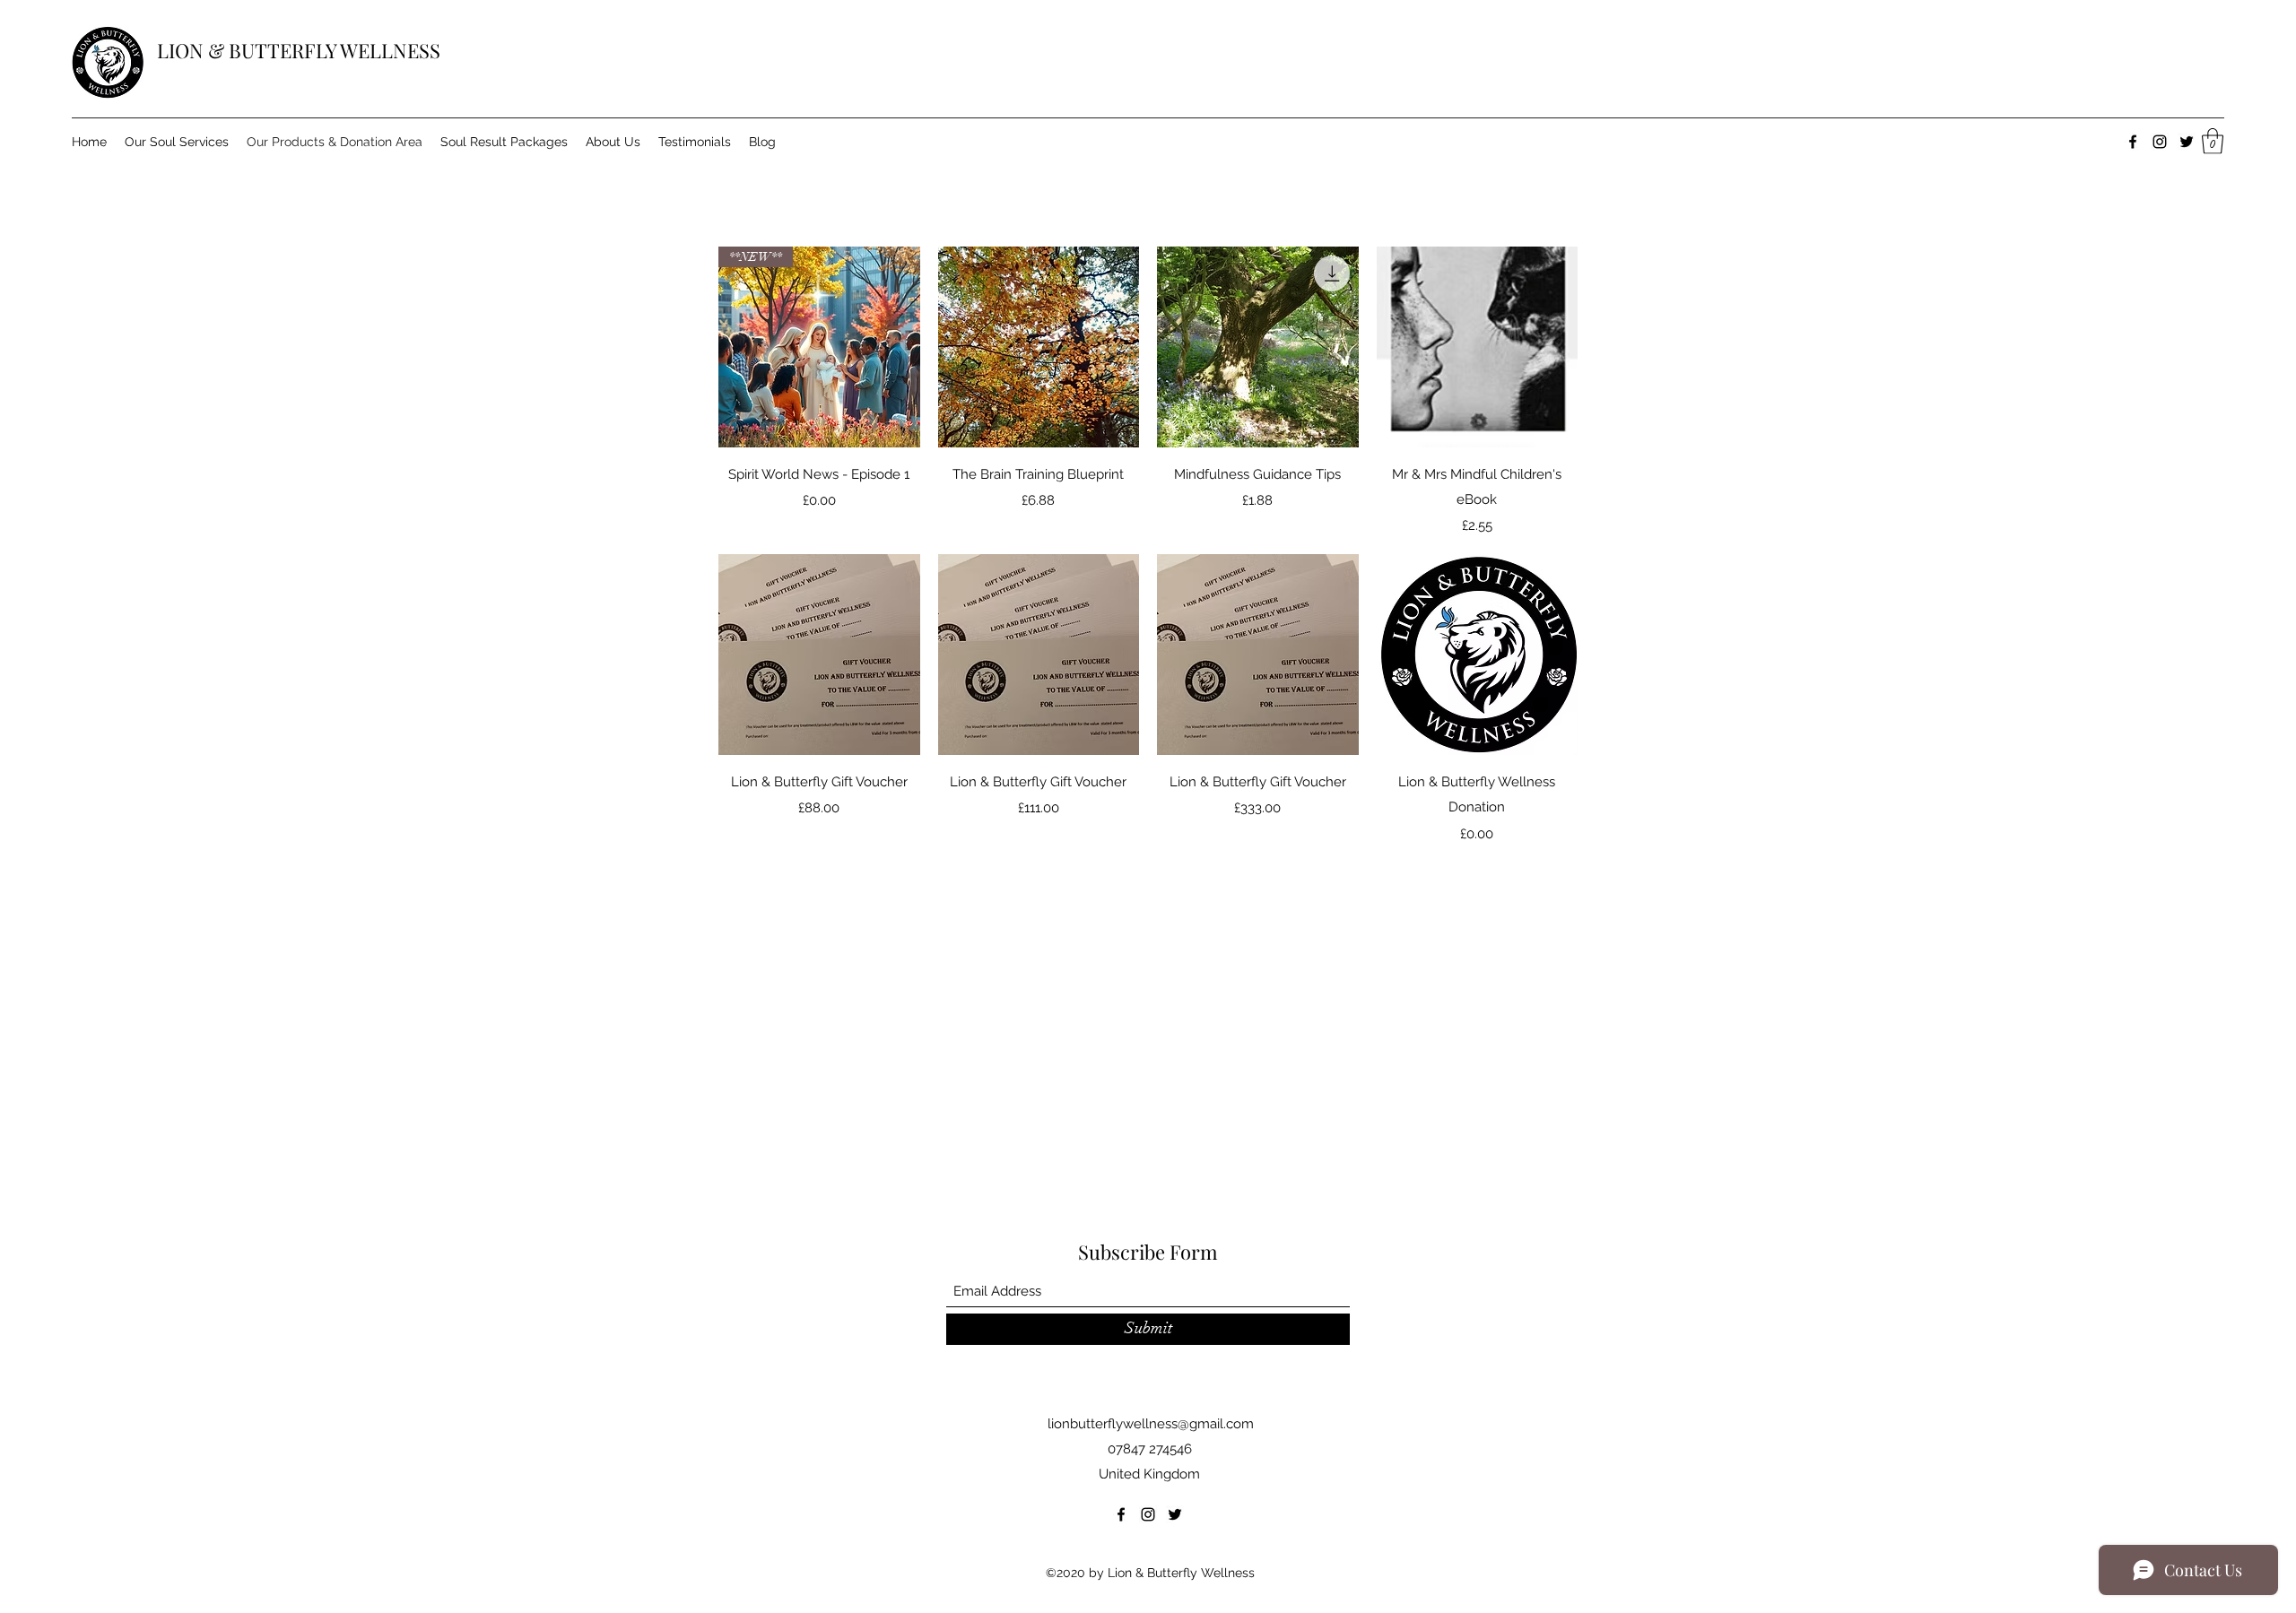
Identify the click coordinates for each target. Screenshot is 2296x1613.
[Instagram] (2160, 142)
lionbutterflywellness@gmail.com (1151, 1424)
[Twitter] (2187, 142)
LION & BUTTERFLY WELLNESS (299, 50)
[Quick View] (1039, 347)
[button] (2213, 141)
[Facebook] (2133, 142)
